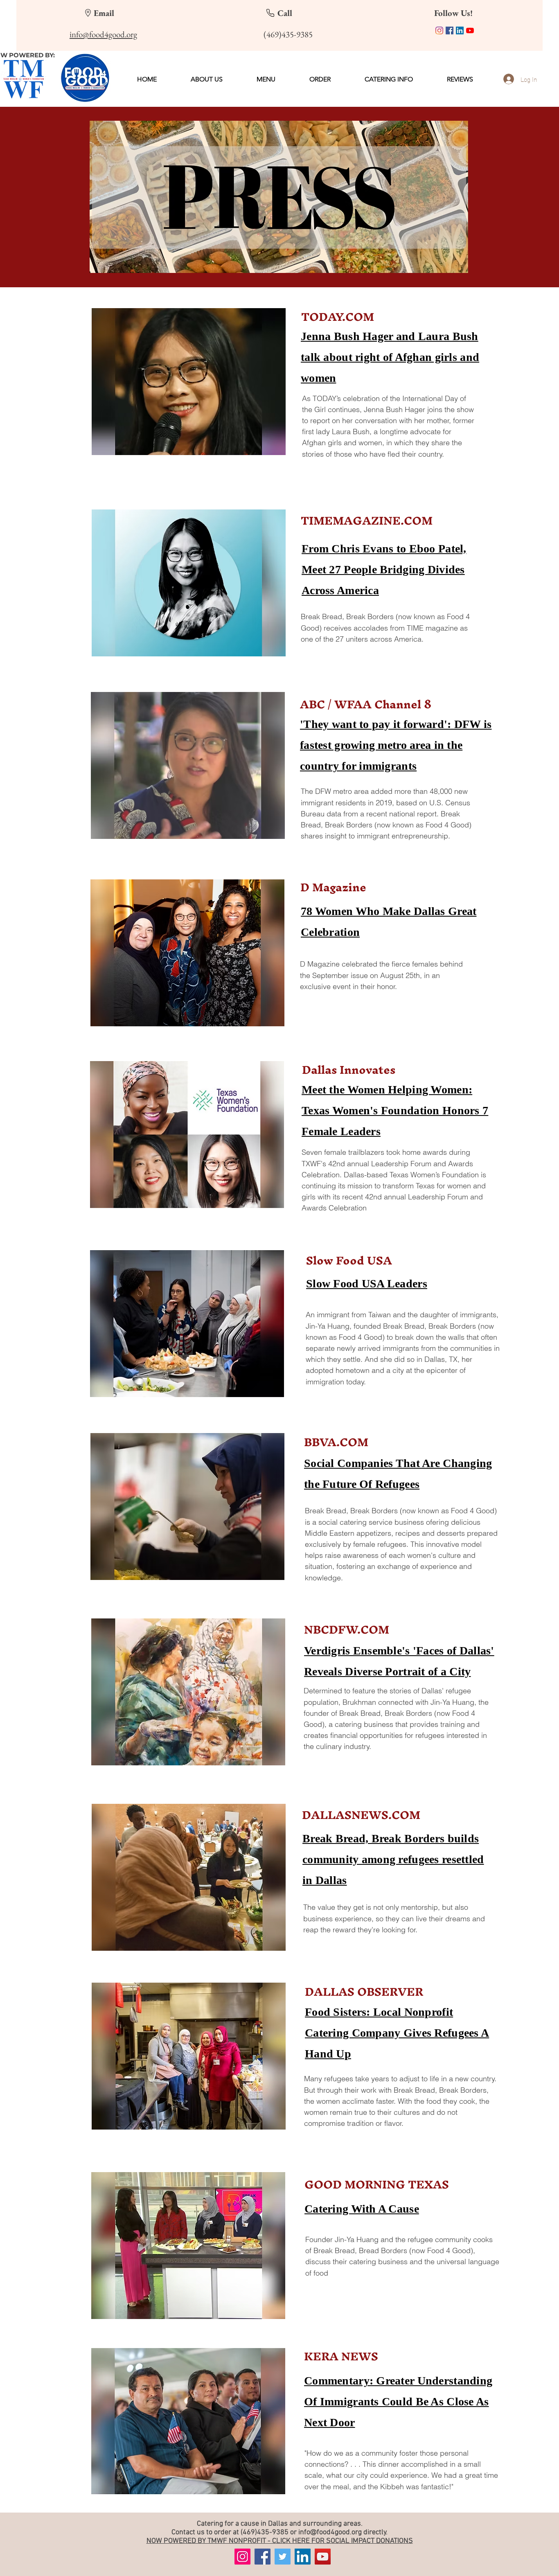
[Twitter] (283, 2557)
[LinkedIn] (460, 30)
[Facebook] (450, 30)
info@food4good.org (330, 2532)
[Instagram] (439, 30)
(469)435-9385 (265, 2532)
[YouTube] (470, 30)
